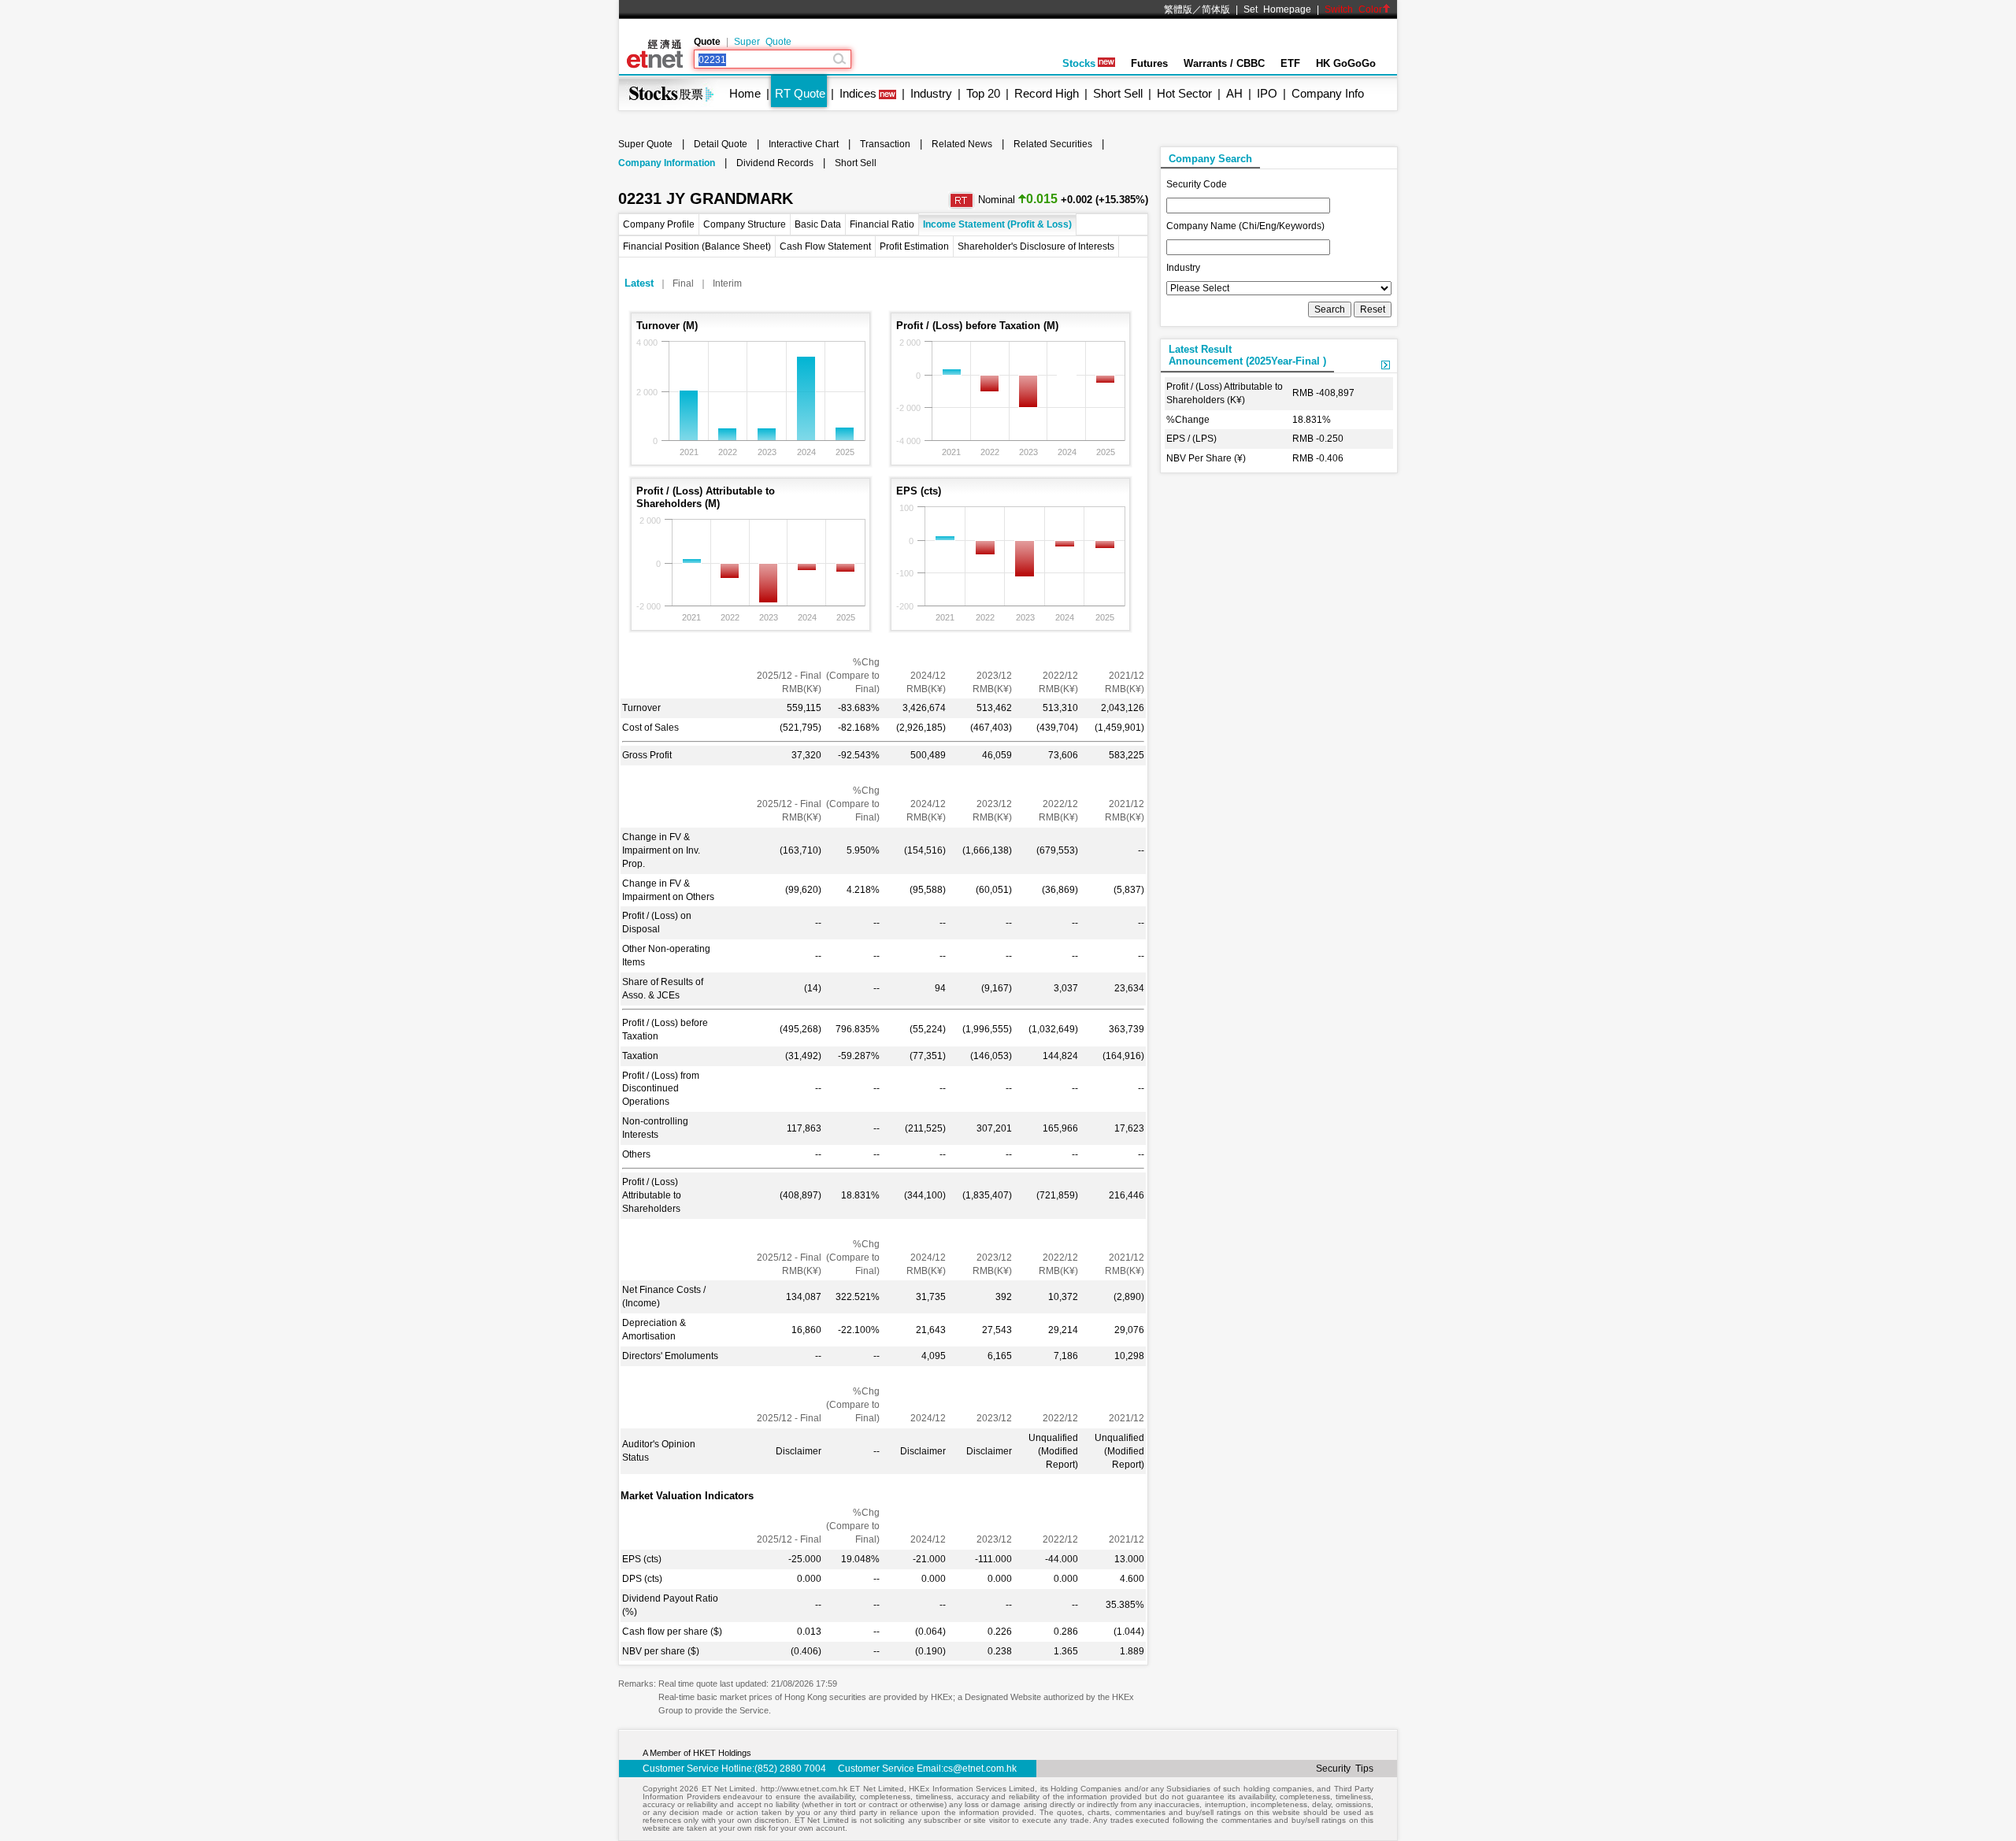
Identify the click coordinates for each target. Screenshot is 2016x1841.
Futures (1149, 63)
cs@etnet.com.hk (980, 1769)
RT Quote (800, 93)
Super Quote (763, 42)
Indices (858, 93)
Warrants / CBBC (1224, 63)
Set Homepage (1277, 9)
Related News (962, 144)
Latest (639, 283)
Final (683, 283)
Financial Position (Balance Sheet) (697, 246)
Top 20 (983, 93)
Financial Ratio (882, 224)
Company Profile (659, 224)
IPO (1267, 93)
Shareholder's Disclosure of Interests (1036, 246)
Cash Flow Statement (825, 246)
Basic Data (818, 224)
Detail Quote (721, 144)
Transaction (885, 144)
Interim (727, 283)
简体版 (1216, 9)
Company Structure (745, 224)
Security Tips (1345, 1769)
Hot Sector (1184, 93)
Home (745, 93)
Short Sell (1118, 93)
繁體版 (1178, 9)
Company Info (1328, 93)
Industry (931, 93)
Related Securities (1053, 144)
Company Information (667, 163)
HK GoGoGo (1346, 63)
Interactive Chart (804, 144)
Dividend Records (775, 163)
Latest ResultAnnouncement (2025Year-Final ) (1247, 355)
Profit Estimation (914, 246)
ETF (1290, 63)
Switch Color (1353, 9)
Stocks (1079, 63)
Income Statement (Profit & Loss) (997, 224)
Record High (1047, 93)
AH (1234, 93)
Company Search (1210, 159)
